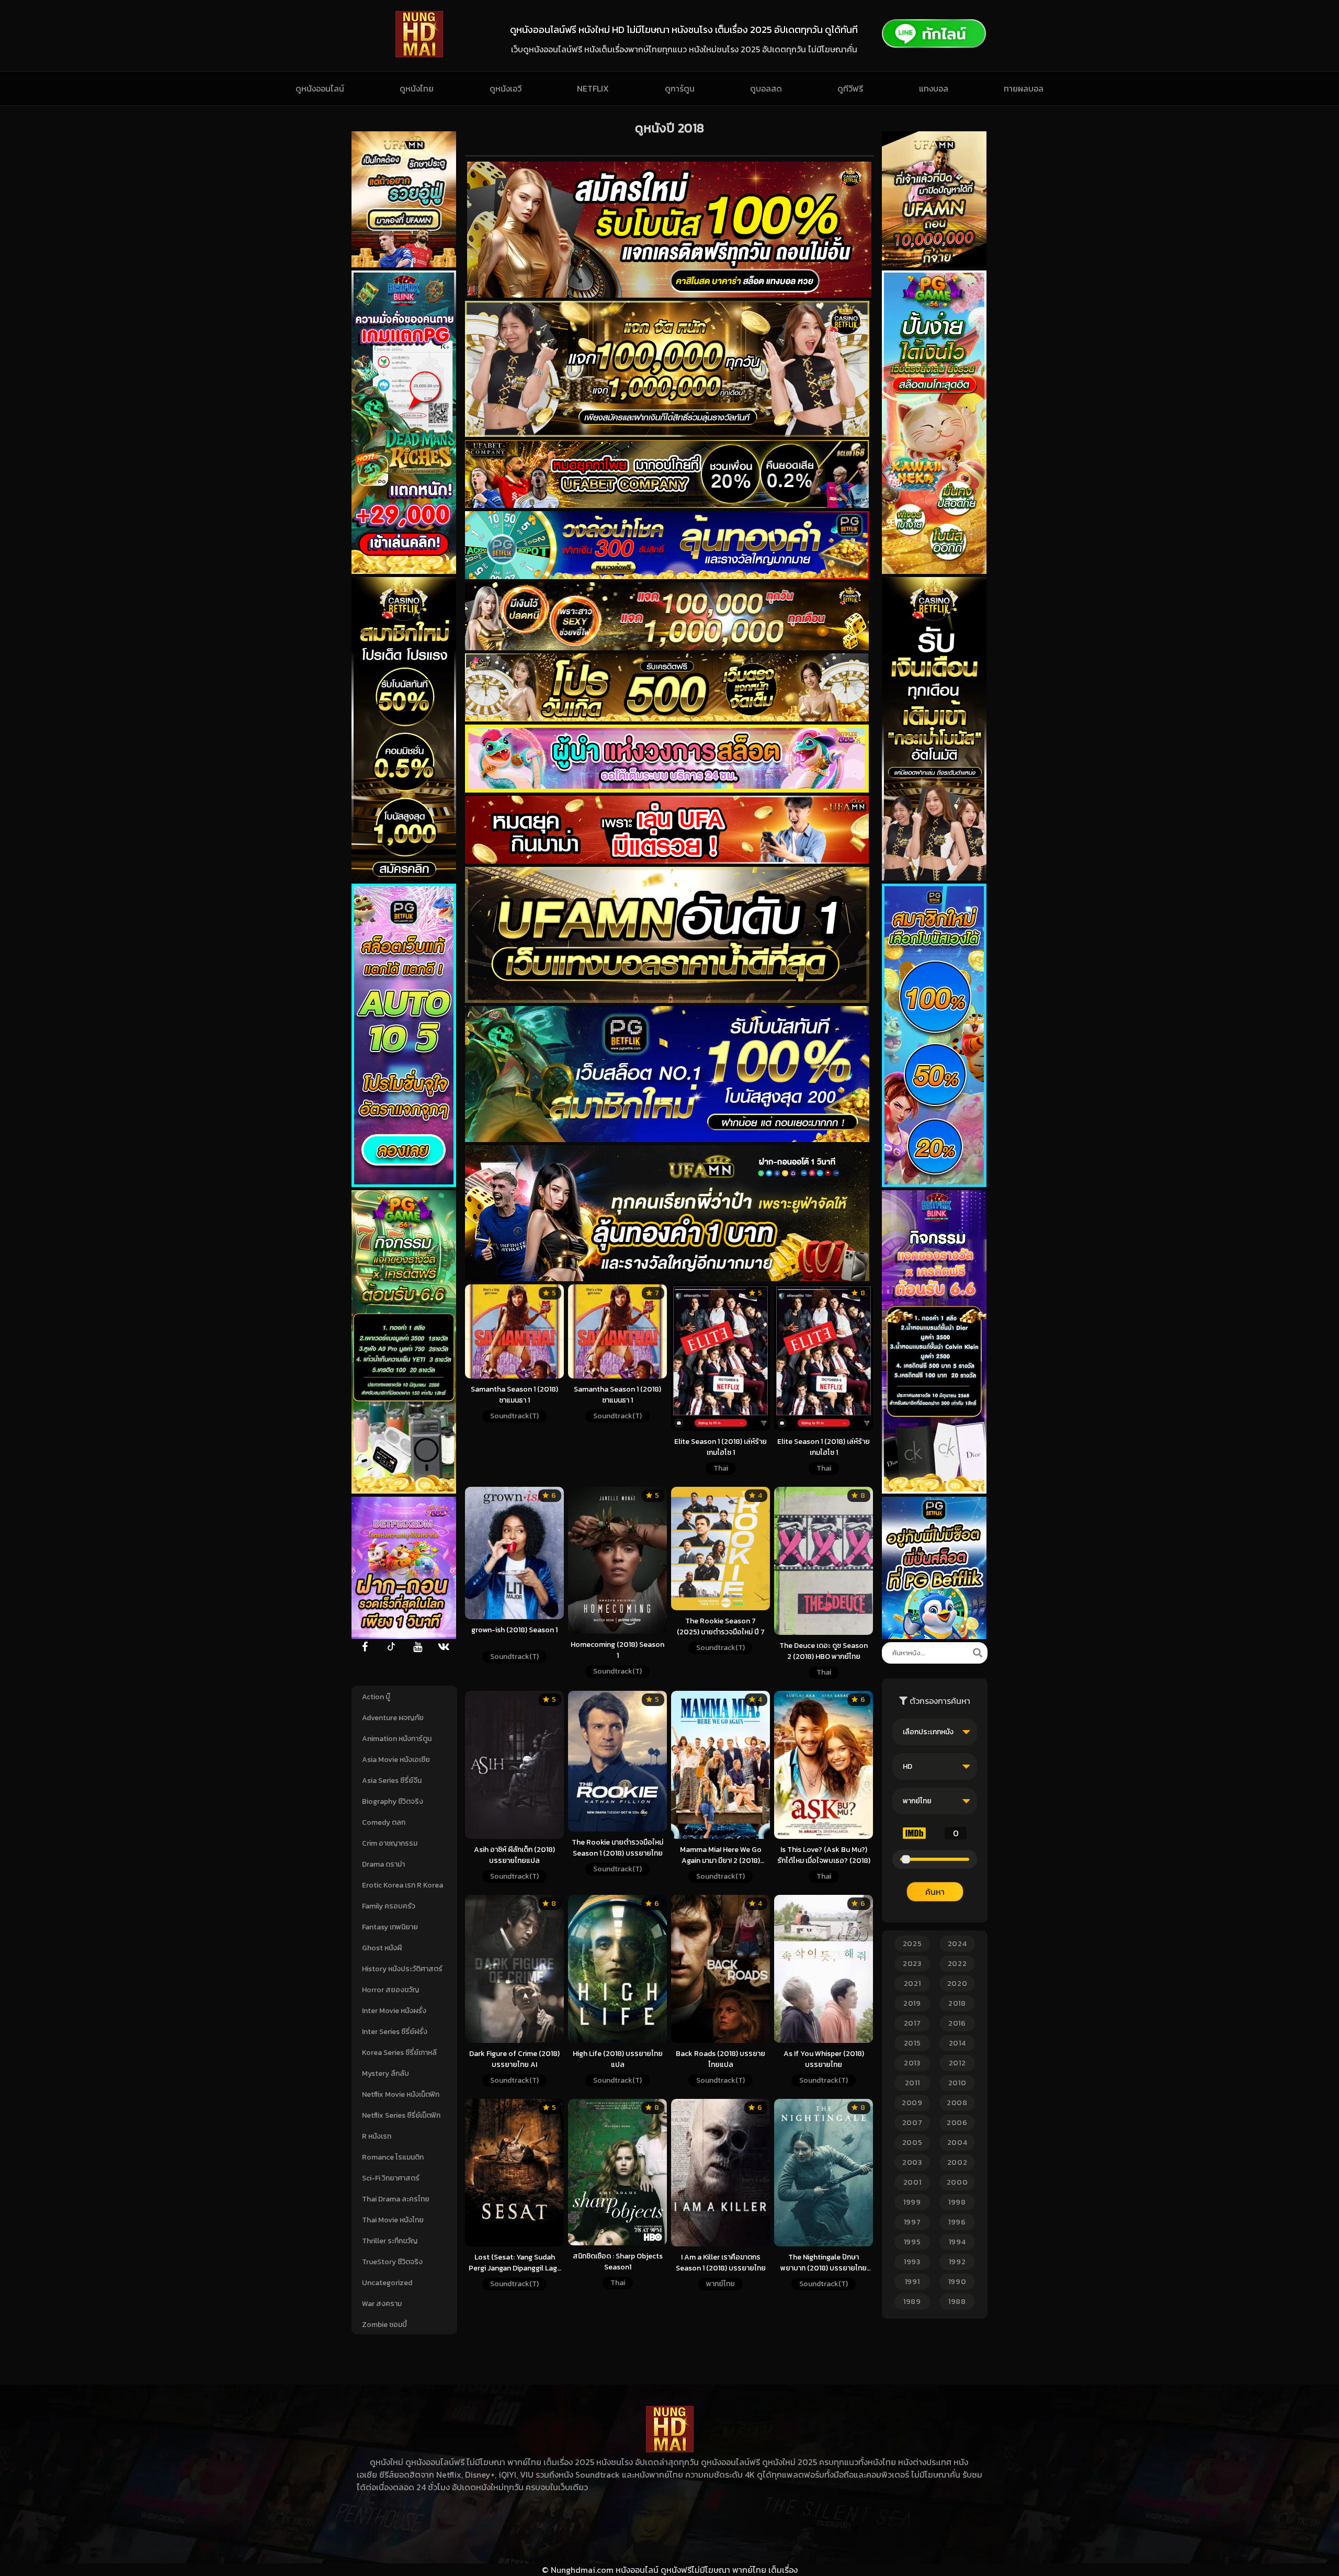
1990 (957, 2282)
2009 (912, 2103)
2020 (957, 1984)
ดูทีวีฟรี (850, 88)
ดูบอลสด (766, 88)
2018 (957, 2003)
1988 (957, 2302)
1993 (912, 2262)
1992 (957, 2262)
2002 (957, 2162)
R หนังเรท (377, 2136)
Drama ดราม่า (383, 1864)
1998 (957, 2202)
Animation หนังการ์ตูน (397, 1739)
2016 (957, 2023)
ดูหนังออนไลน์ (320, 88)
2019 (912, 2003)
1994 (957, 2242)
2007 (912, 2123)
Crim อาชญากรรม (390, 1843)
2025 (912, 1944)
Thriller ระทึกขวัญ (390, 2241)
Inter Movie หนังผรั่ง (394, 2011)
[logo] (419, 54)
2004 (957, 2143)
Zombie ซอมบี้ (384, 2325)
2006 (957, 2123)
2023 (912, 1964)
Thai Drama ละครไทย (396, 2199)
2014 (957, 2043)
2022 (957, 1964)
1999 (912, 2202)
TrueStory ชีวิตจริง (392, 2262)
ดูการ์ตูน (680, 88)
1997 (912, 2222)
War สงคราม (382, 2304)
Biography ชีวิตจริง (393, 1801)
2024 (957, 1944)
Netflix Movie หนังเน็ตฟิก (401, 2094)
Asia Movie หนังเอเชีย (396, 1760)
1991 (912, 2282)
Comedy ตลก (384, 1822)
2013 (912, 2063)
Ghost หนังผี (382, 1948)
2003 (912, 2162)
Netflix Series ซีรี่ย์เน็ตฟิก (401, 2115)
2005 (912, 2143)
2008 (957, 2103)
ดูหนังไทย (417, 88)
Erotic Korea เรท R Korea (402, 1885)
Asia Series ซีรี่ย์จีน (392, 1781)
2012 (957, 2063)
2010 (957, 2083)
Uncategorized (387, 2283)
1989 (912, 2302)
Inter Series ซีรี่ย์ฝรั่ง (395, 2032)
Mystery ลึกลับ (385, 2074)
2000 (957, 2182)
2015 (912, 2043)
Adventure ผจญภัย (393, 1718)
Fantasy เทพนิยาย (390, 1927)
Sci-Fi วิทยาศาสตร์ (391, 2178)
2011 (912, 2083)
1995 (912, 2242)
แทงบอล (934, 88)
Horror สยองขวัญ (390, 1990)
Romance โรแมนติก (393, 2157)
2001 (912, 2182)
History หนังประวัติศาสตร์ (402, 1969)
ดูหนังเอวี (506, 88)
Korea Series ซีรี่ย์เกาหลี (399, 2053)
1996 (957, 2222)
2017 (912, 2023)
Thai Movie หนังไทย (393, 2220)
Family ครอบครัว (389, 1906)
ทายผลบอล (1024, 88)
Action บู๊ (376, 1697)
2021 (912, 1984)
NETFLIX (593, 88)
